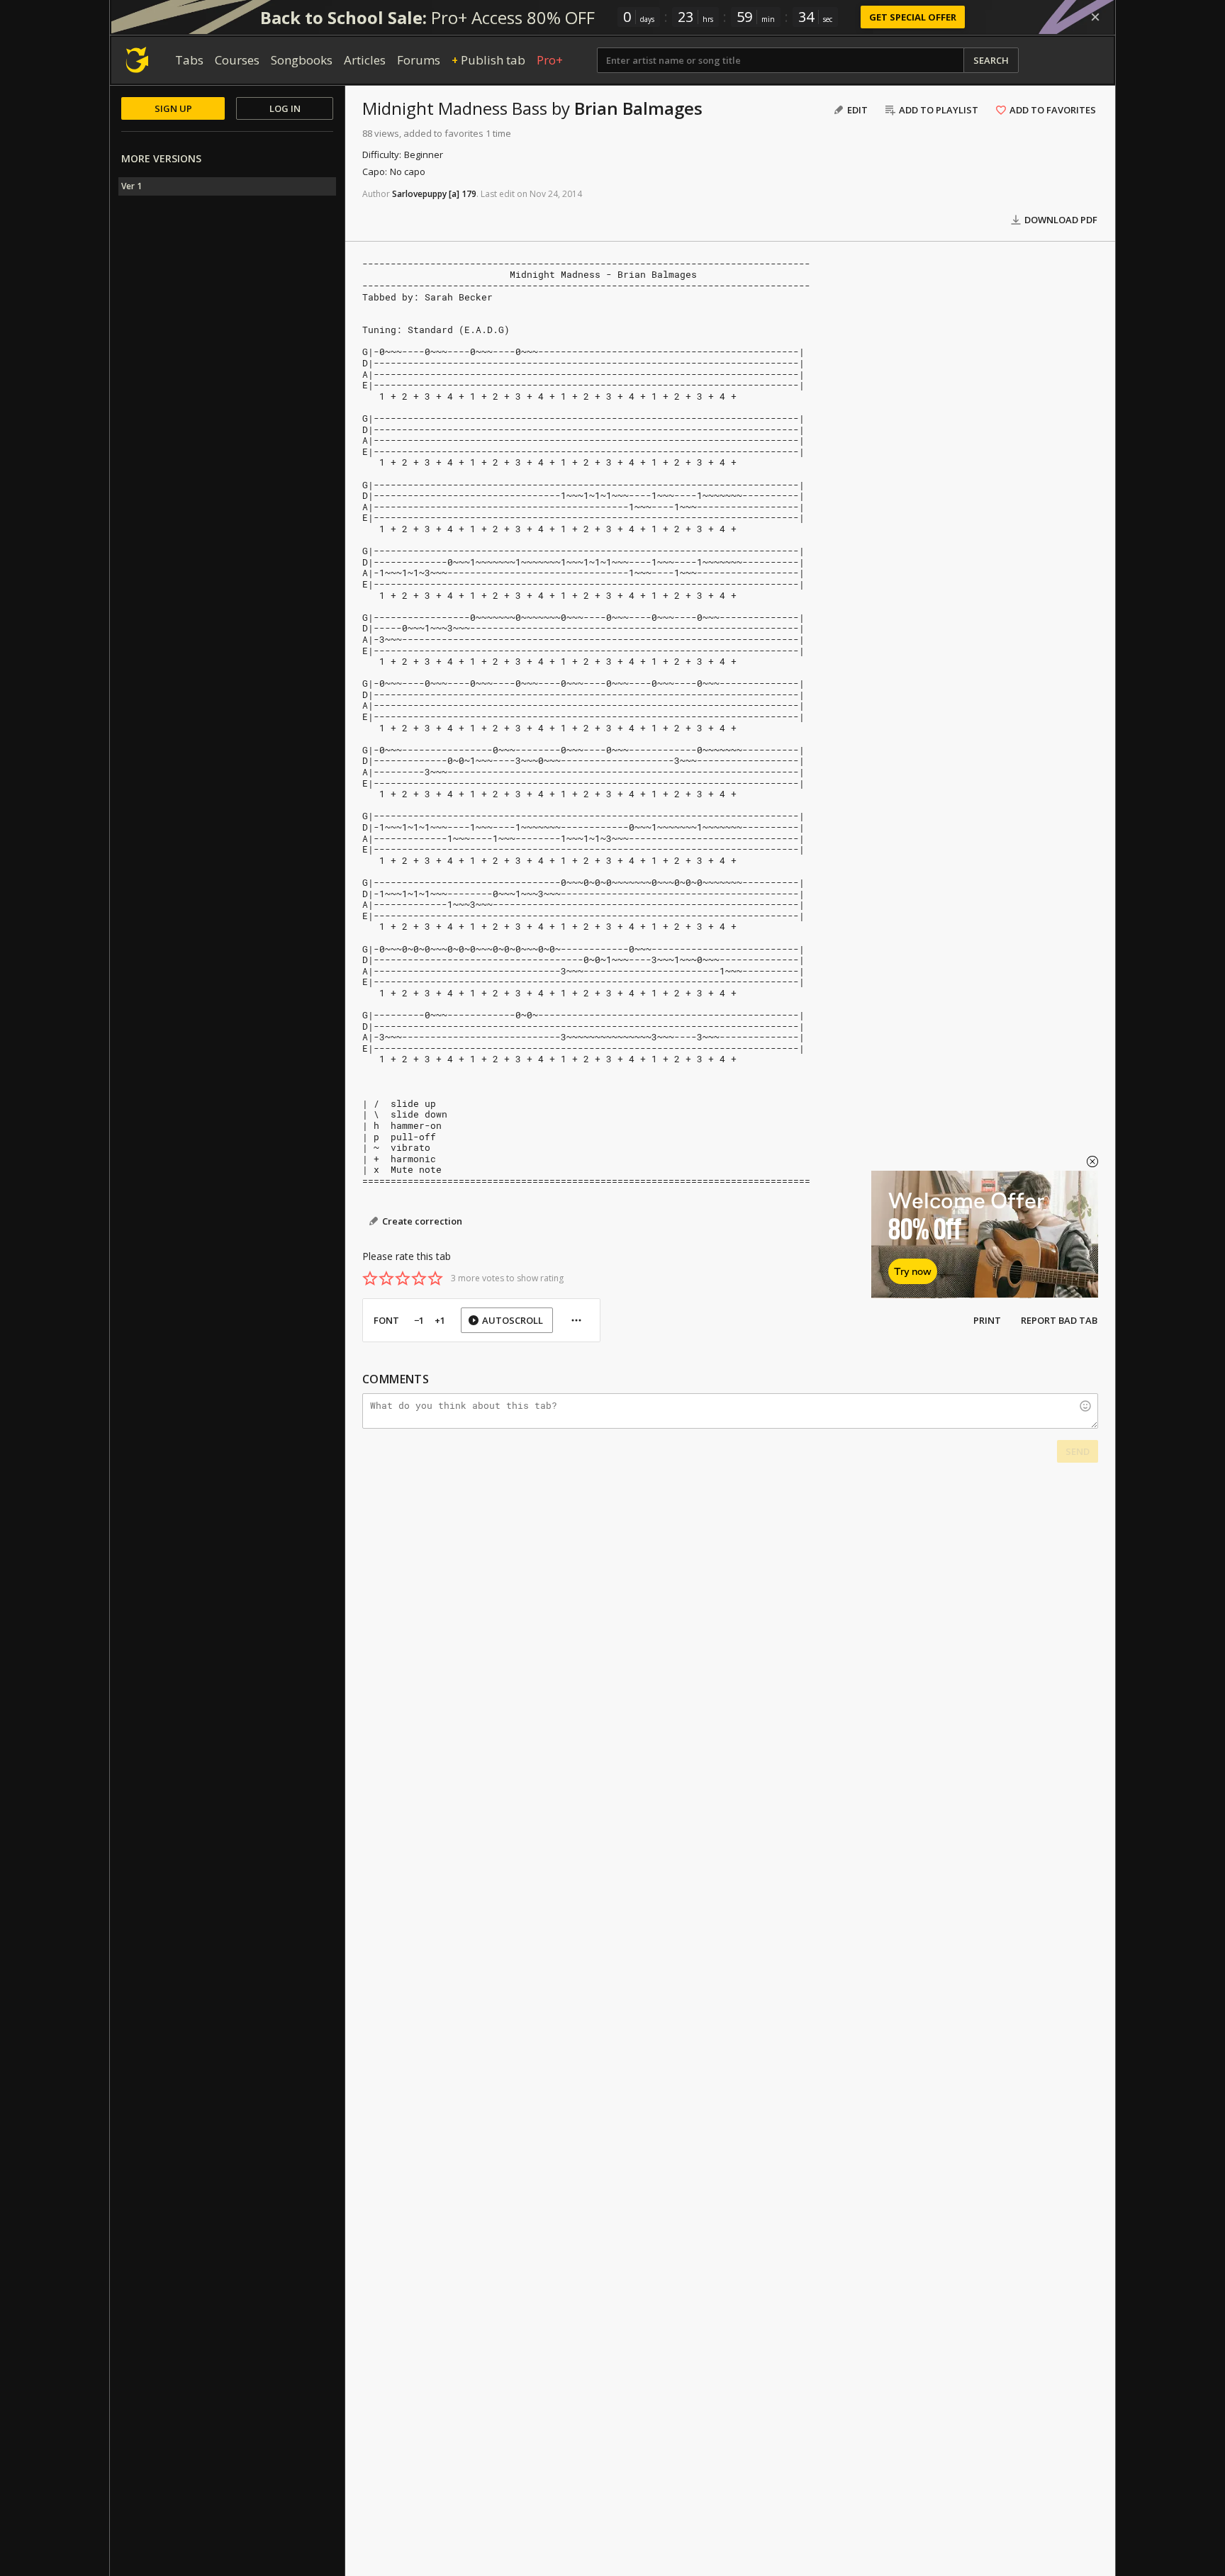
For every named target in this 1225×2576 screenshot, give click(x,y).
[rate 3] (403, 1278)
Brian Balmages (638, 108)
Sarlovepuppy (419, 194)
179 (469, 194)
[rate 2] (386, 1278)
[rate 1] (370, 1278)
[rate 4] (419, 1278)
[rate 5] (435, 1278)
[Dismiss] (1095, 17)
